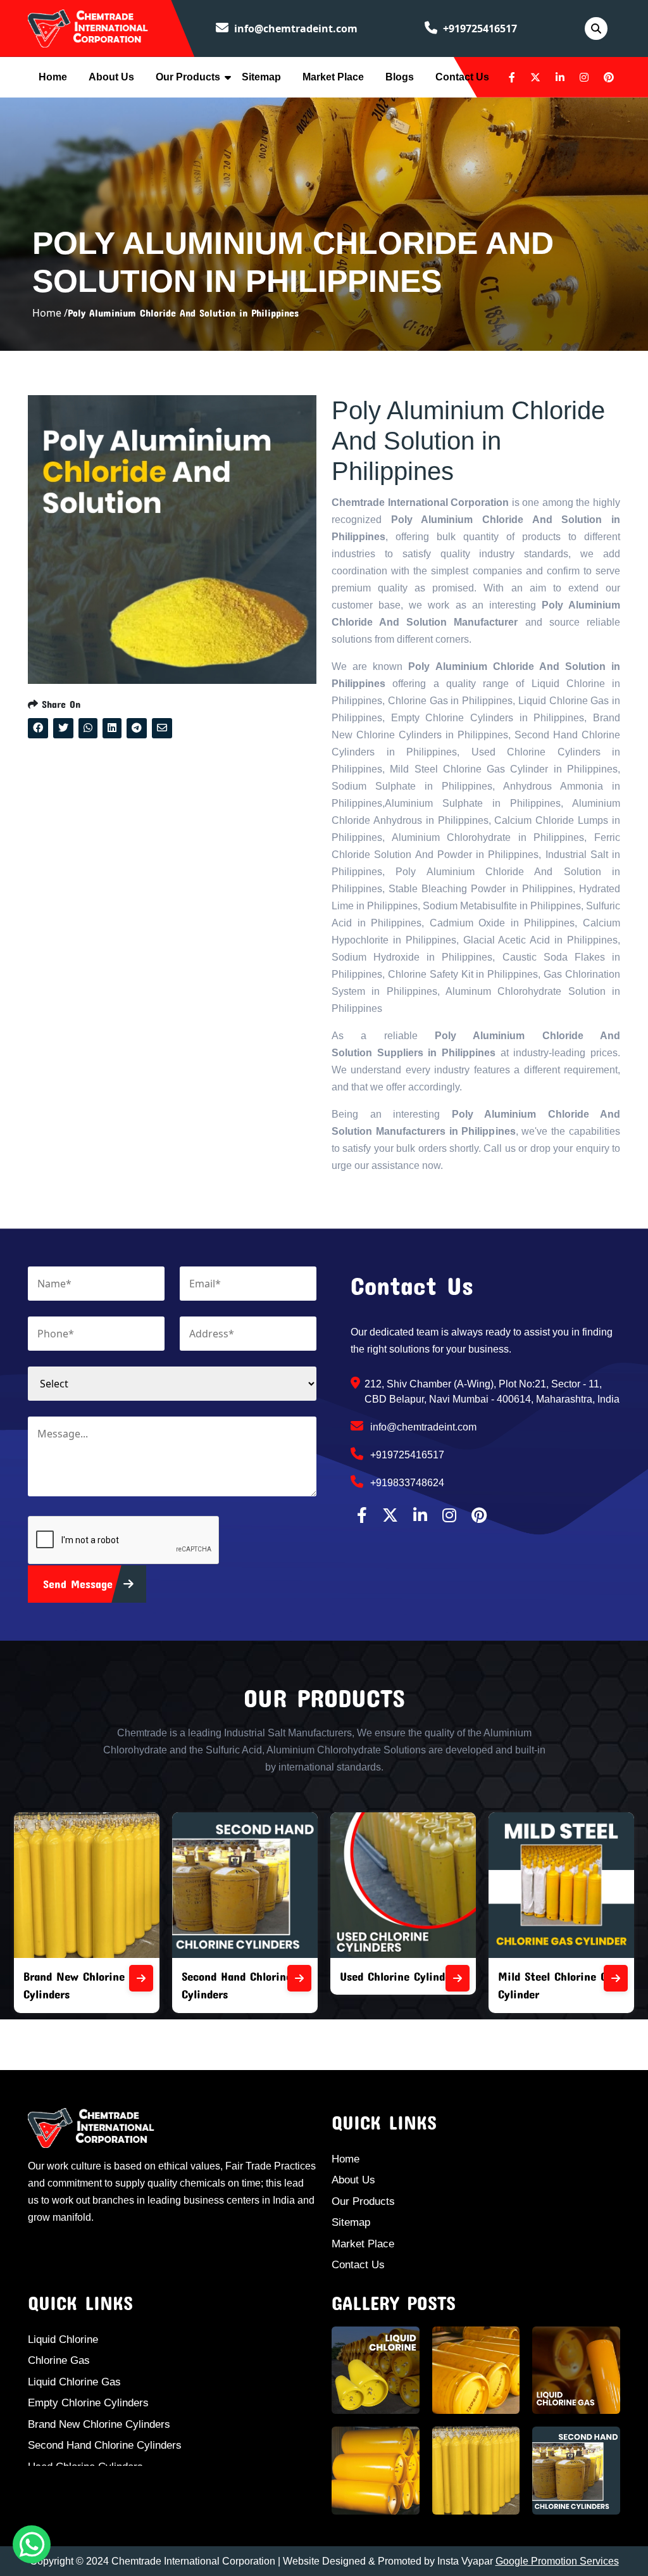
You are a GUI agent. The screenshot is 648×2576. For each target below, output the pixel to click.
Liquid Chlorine (63, 2339)
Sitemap (261, 77)
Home (53, 77)
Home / (50, 313)
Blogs (400, 77)
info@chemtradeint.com (295, 28)
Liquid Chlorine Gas (74, 2382)
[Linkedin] (560, 77)
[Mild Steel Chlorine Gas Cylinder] (616, 1978)
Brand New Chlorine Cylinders (99, 2424)
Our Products (188, 77)
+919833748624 (406, 1483)
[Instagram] (584, 77)
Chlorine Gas (59, 2360)
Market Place (333, 77)
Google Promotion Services (557, 2561)
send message (80, 1584)
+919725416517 (479, 28)
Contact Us (462, 77)
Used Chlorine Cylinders (400, 1976)
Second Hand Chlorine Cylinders (105, 2445)
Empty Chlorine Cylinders (88, 2403)
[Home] (88, 27)
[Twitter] (535, 77)
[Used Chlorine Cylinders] (458, 1978)
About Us (111, 77)
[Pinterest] (609, 77)
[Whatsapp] (32, 2544)
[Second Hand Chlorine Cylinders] (299, 1978)
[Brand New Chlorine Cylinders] (141, 1978)
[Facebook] (512, 77)
